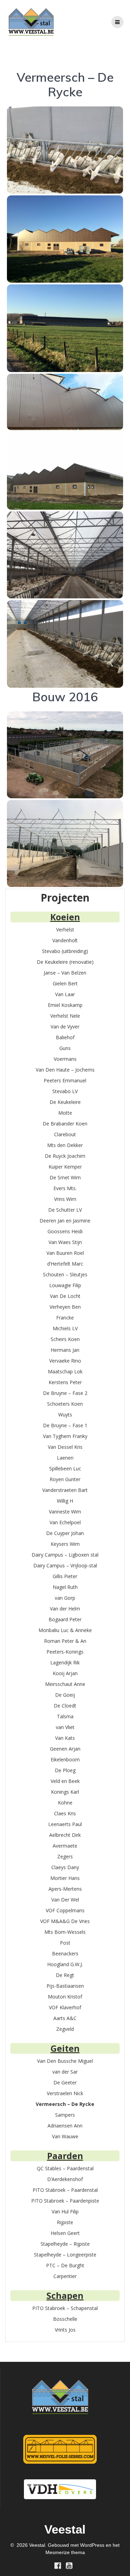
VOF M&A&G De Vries (65, 1921)
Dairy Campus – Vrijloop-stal (65, 1565)
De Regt (65, 1975)
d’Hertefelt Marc (65, 1264)
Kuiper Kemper (65, 1167)
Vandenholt (65, 940)
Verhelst (65, 930)
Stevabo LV (65, 1091)
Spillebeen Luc (65, 1468)
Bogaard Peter (65, 1619)
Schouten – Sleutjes (65, 1274)
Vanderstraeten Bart (65, 1490)
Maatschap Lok (65, 1371)
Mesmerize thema (65, 2552)
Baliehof (65, 1037)
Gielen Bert (65, 983)
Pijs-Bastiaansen (65, 1986)
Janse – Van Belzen (65, 973)
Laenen (65, 1458)
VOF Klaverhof (65, 2007)
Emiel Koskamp (65, 1005)
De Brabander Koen (65, 1124)
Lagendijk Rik (65, 1662)
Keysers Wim (65, 1544)
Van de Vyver (65, 1027)
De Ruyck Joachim (65, 1156)
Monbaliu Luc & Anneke (65, 1630)
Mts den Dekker (65, 1145)
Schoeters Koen (65, 1404)
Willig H (65, 1501)
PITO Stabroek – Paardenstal (65, 2190)
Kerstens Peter (65, 1382)
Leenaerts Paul (65, 1824)
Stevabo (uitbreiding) (65, 951)
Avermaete (65, 1846)
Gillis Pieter (65, 1576)
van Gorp (65, 1598)
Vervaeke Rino (65, 1361)
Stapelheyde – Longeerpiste (65, 2255)
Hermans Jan (65, 1350)
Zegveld (65, 2029)
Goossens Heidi (65, 1231)
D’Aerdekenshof (65, 2179)
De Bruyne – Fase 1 (65, 1425)
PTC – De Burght (65, 2265)
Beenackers (65, 1953)
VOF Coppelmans (65, 1910)
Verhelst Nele (65, 1016)
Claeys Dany (65, 1867)
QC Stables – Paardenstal (65, 2168)
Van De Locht (65, 1296)
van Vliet (65, 1727)
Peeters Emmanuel (65, 1080)
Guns (65, 1048)
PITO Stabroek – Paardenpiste (65, 2201)
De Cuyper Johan (65, 1533)
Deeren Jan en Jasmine (65, 1221)
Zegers (65, 1856)
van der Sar (65, 2072)
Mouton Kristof (65, 1997)
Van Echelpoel (65, 1522)
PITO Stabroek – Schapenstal (65, 2308)
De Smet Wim (65, 1177)
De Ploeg (65, 1770)
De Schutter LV (65, 1210)
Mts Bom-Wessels (65, 1932)
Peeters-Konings (65, 1652)
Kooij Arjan (65, 1673)
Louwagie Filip (65, 1285)
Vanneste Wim (65, 1512)
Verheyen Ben (65, 1307)
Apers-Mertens (65, 1889)
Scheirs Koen (65, 1339)
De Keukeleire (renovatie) (65, 962)
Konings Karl (65, 1792)
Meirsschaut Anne (65, 1684)
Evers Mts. (65, 1188)
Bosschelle (65, 2319)
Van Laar (65, 994)
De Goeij (65, 1695)
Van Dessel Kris (65, 1447)
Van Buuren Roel (65, 1253)
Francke (65, 1318)
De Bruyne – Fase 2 (65, 1393)
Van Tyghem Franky (65, 1436)
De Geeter (65, 2082)
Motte (65, 1113)
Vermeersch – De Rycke (65, 2104)
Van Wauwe (65, 2136)
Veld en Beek (65, 1781)
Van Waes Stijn (65, 1242)
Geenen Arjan (65, 1749)
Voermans (65, 1059)
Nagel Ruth (65, 1587)
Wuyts (65, 1415)
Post (65, 1943)
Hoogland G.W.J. (65, 1964)
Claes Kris (65, 1813)
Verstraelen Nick (65, 2093)
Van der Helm (65, 1609)
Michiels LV (65, 1328)
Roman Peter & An (65, 1641)
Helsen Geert (65, 2233)
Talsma (65, 1716)
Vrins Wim (65, 1199)
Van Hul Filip (65, 2211)
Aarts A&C (65, 2018)
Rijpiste (65, 2222)
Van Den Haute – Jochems (65, 1070)
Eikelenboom (65, 1759)
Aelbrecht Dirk (65, 1835)
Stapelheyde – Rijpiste (65, 2244)
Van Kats (65, 1738)
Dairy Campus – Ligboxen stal (65, 1555)
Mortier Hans (65, 1878)
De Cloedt (65, 1706)
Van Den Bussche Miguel (65, 2061)
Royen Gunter (65, 1479)
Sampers (65, 2115)
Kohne (65, 1803)
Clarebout (65, 1134)
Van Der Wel (65, 1900)
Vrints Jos (65, 2330)
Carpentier (65, 2276)
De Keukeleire (65, 1102)
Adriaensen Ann (65, 2126)
